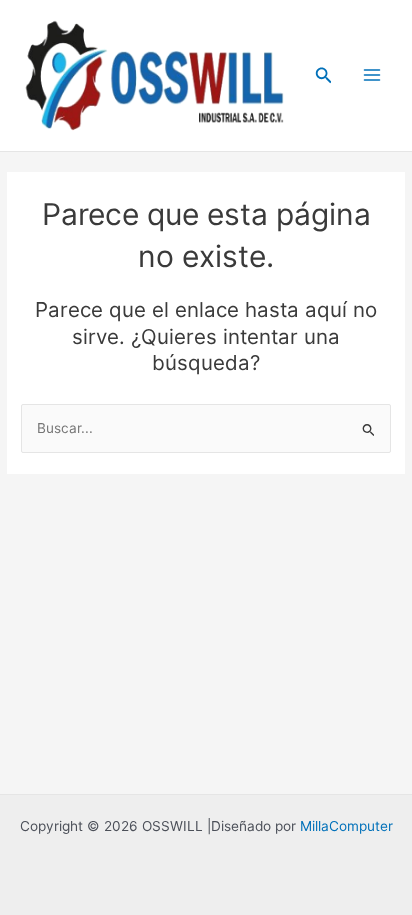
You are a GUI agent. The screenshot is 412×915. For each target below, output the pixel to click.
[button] (324, 75)
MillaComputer (346, 826)
